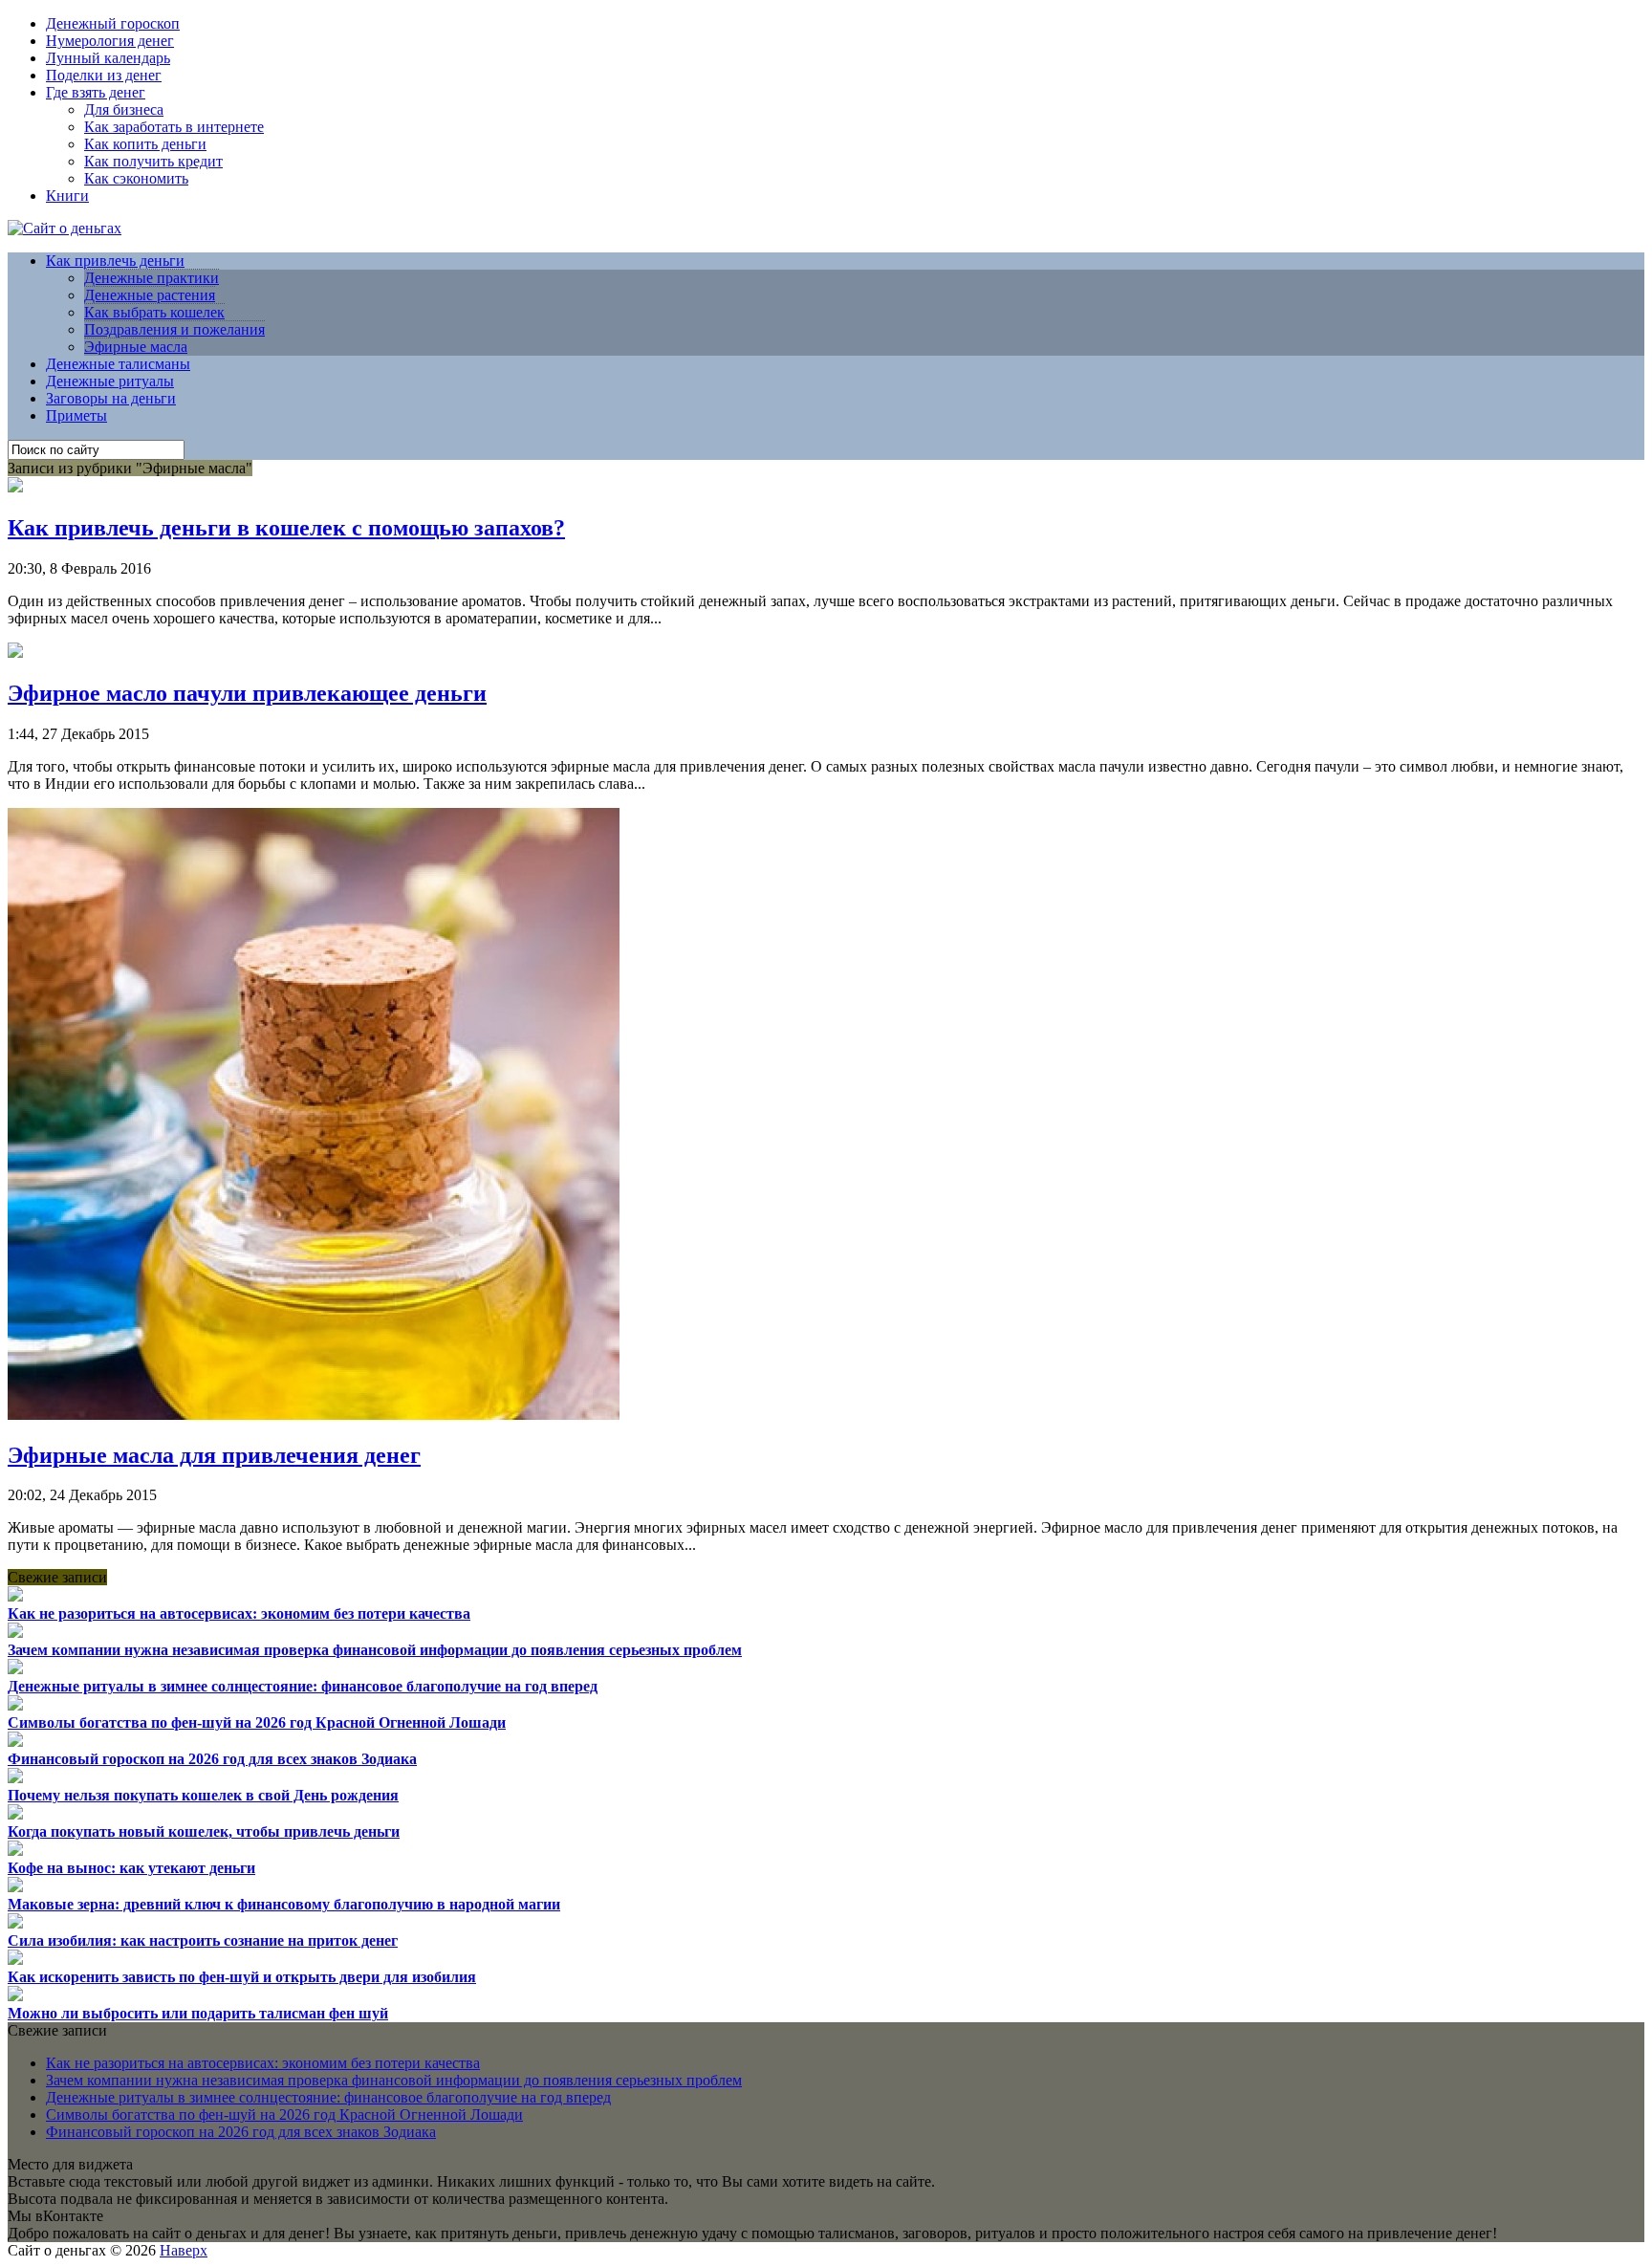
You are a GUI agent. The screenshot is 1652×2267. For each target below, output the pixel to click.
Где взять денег (96, 92)
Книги (67, 196)
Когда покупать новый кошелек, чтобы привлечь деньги (204, 1831)
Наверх (184, 2250)
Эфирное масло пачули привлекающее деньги (247, 693)
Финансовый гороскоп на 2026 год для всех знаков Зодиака (212, 1759)
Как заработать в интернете (174, 127)
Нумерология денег (110, 41)
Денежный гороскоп (113, 23)
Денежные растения (150, 295)
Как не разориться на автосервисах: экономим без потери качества (239, 1613)
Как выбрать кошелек (154, 312)
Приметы (76, 415)
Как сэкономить (136, 178)
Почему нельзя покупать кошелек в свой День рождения (203, 1795)
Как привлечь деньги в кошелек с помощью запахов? (286, 528)
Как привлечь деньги (115, 261)
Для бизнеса (124, 109)
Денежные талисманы (118, 364)
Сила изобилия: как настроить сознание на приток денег (203, 1940)
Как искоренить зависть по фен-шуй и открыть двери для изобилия (242, 1977)
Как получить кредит (153, 161)
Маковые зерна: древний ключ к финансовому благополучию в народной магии (284, 1904)
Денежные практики (152, 278)
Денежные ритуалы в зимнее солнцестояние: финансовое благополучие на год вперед (303, 1686)
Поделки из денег (104, 75)
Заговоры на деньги (111, 398)
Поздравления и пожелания (174, 329)
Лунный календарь (108, 58)
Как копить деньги (145, 144)
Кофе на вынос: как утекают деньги (131, 1868)
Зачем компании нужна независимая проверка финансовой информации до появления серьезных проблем (375, 1650)
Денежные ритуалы (110, 381)
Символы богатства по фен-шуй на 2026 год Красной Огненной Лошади (257, 1722)
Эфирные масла (136, 347)
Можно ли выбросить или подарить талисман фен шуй (198, 2013)
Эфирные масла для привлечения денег (214, 1455)
